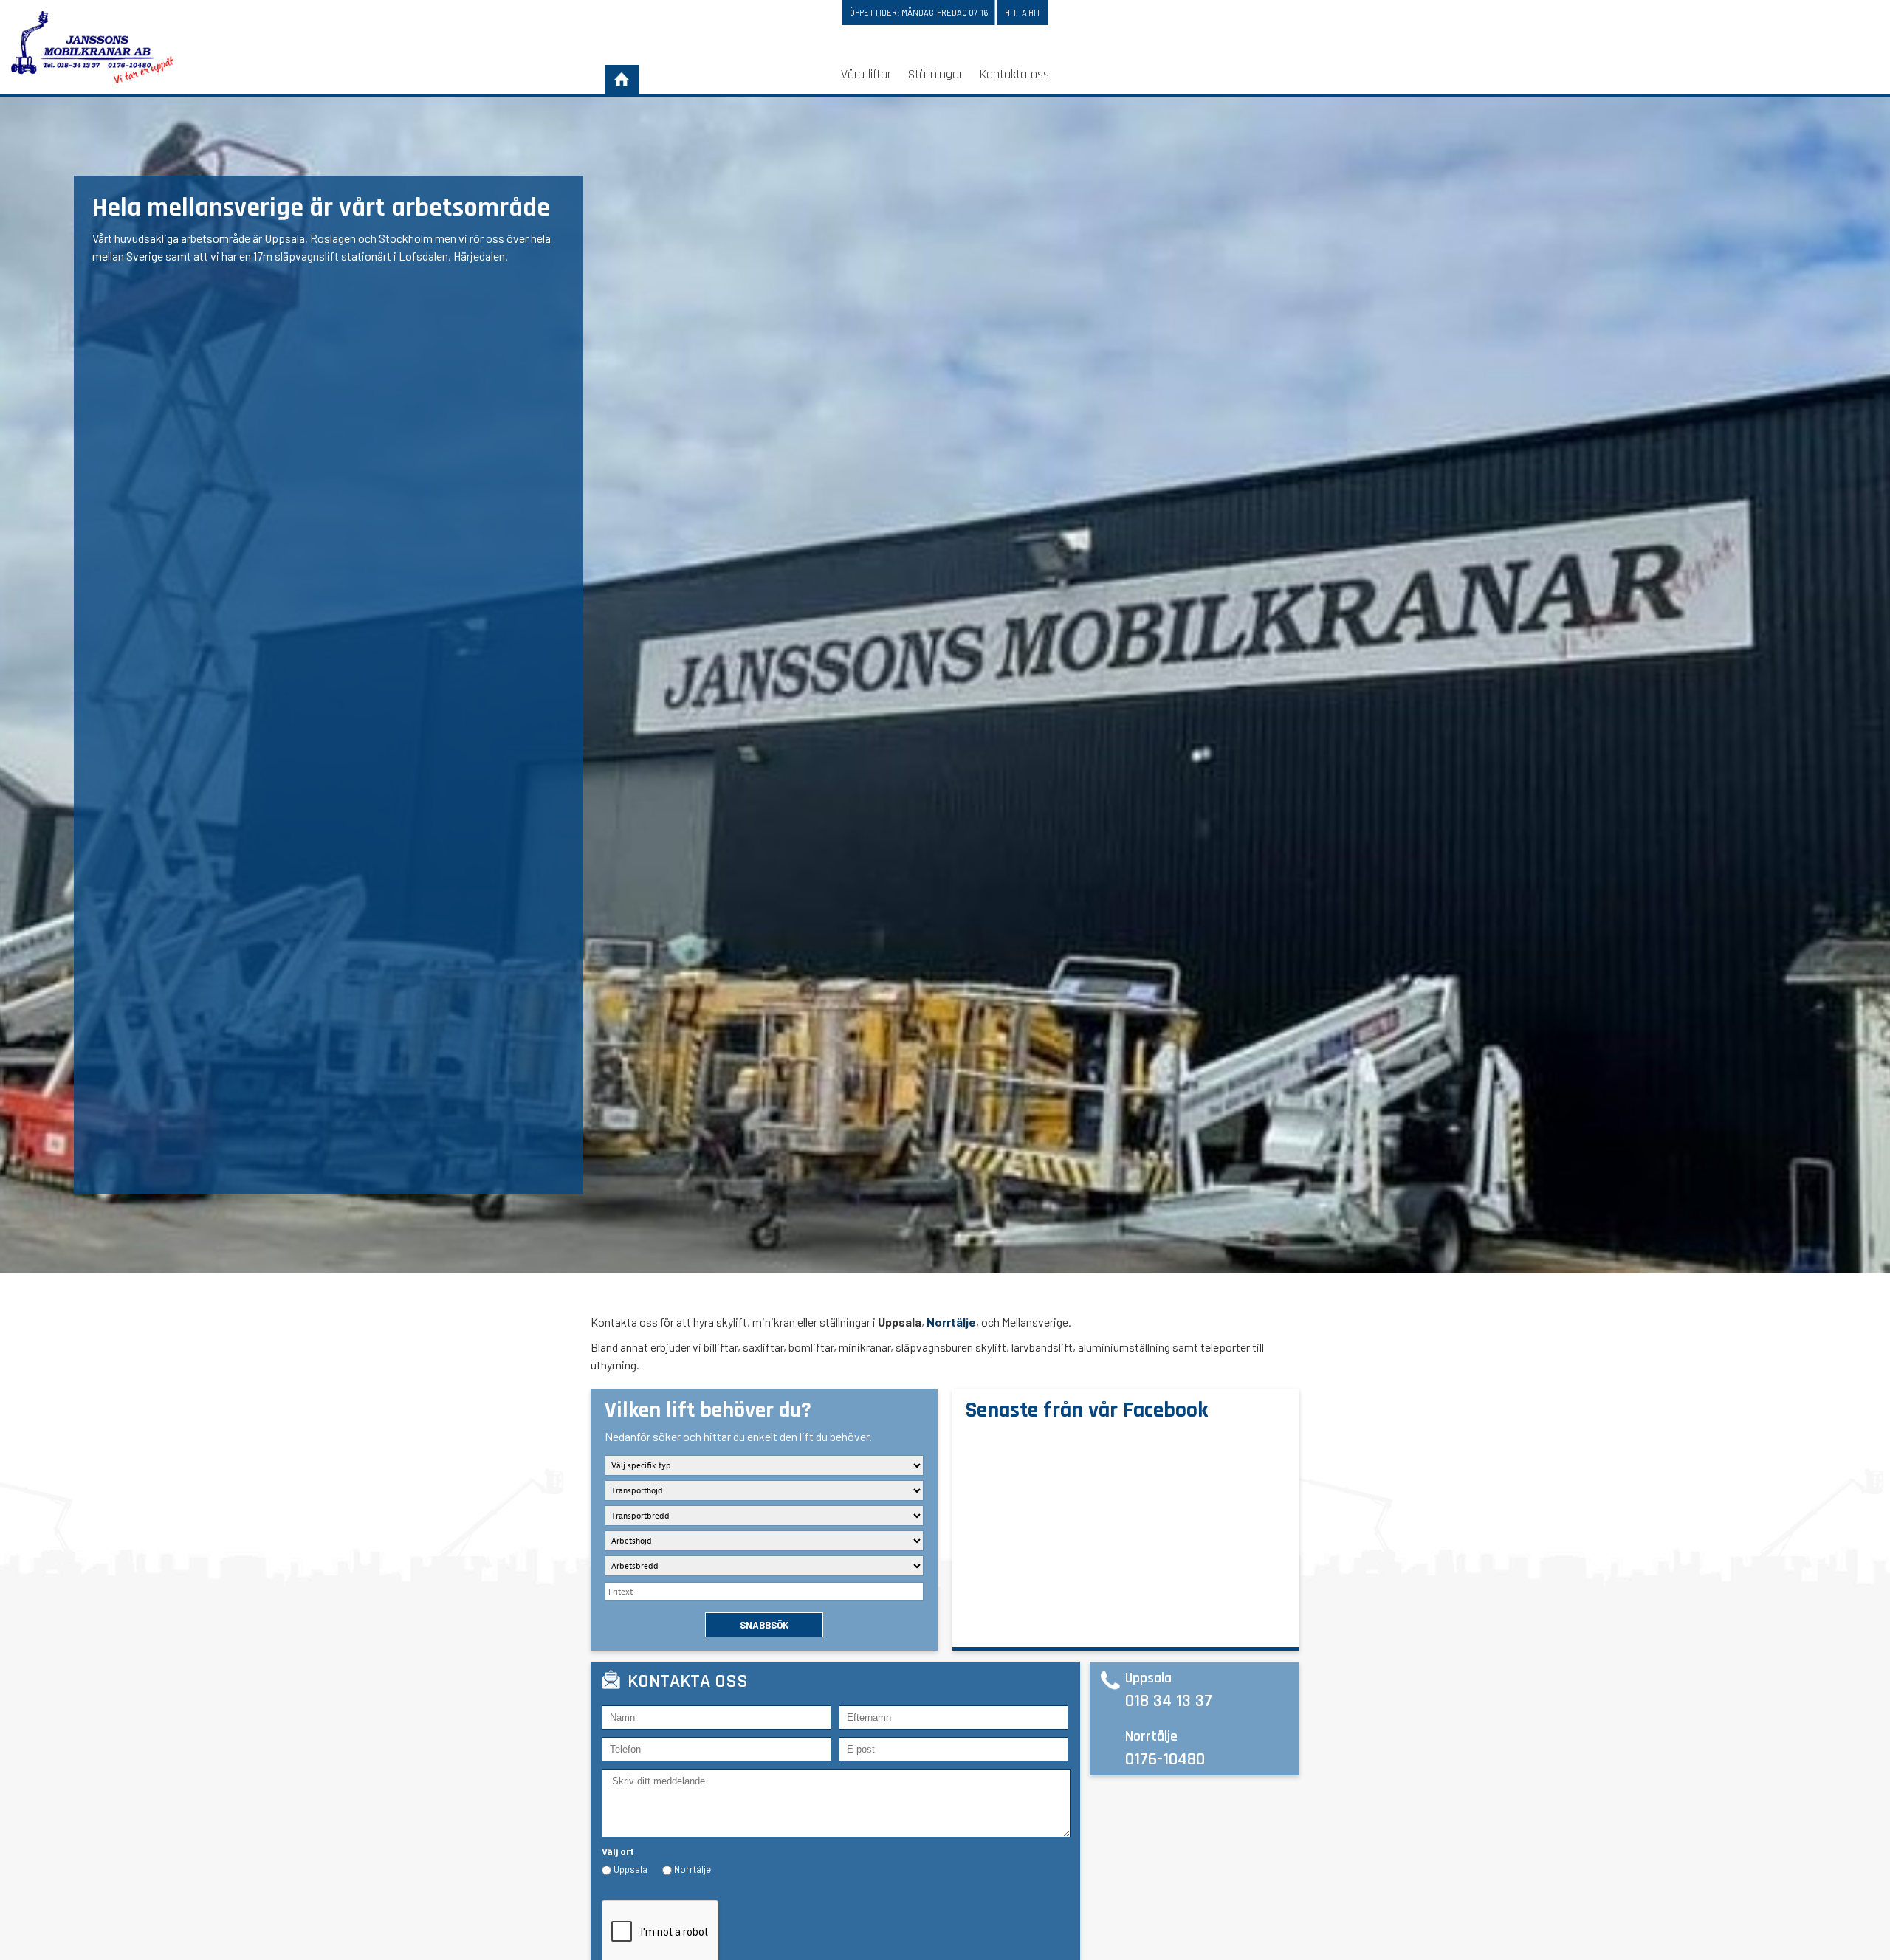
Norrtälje (951, 1322)
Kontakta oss (1014, 74)
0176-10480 (1165, 1759)
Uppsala (630, 1869)
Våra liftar (866, 74)
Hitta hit (1023, 12)
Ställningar (935, 74)
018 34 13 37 (1169, 1701)
